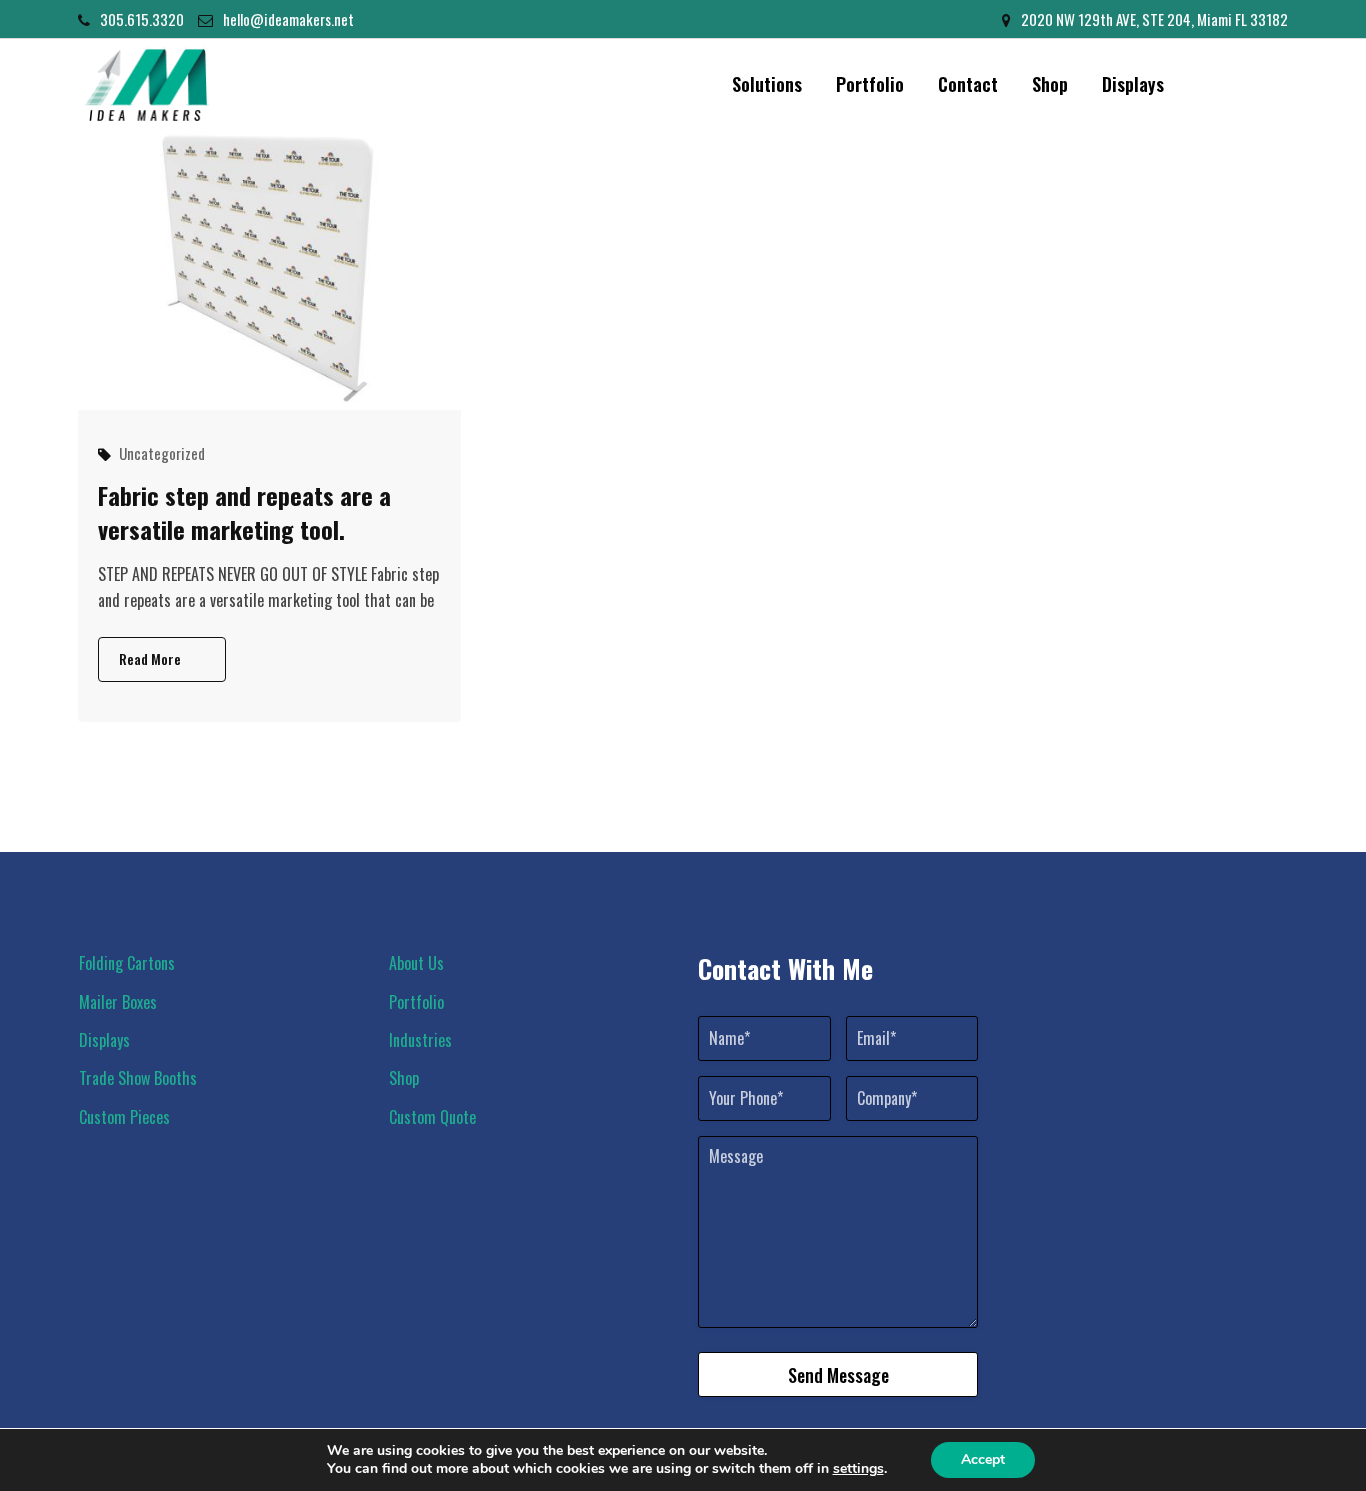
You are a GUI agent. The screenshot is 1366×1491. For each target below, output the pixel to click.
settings (858, 1469)
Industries (420, 1040)
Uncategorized (162, 453)
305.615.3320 (142, 19)
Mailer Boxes (118, 1002)
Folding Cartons (127, 963)
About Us (416, 963)
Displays (1133, 84)
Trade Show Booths (138, 1078)
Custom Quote (432, 1117)
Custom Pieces (124, 1117)
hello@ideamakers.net (288, 19)
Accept (983, 1459)
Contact (968, 84)
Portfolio (870, 84)
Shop (1050, 84)
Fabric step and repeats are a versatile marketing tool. (244, 512)
